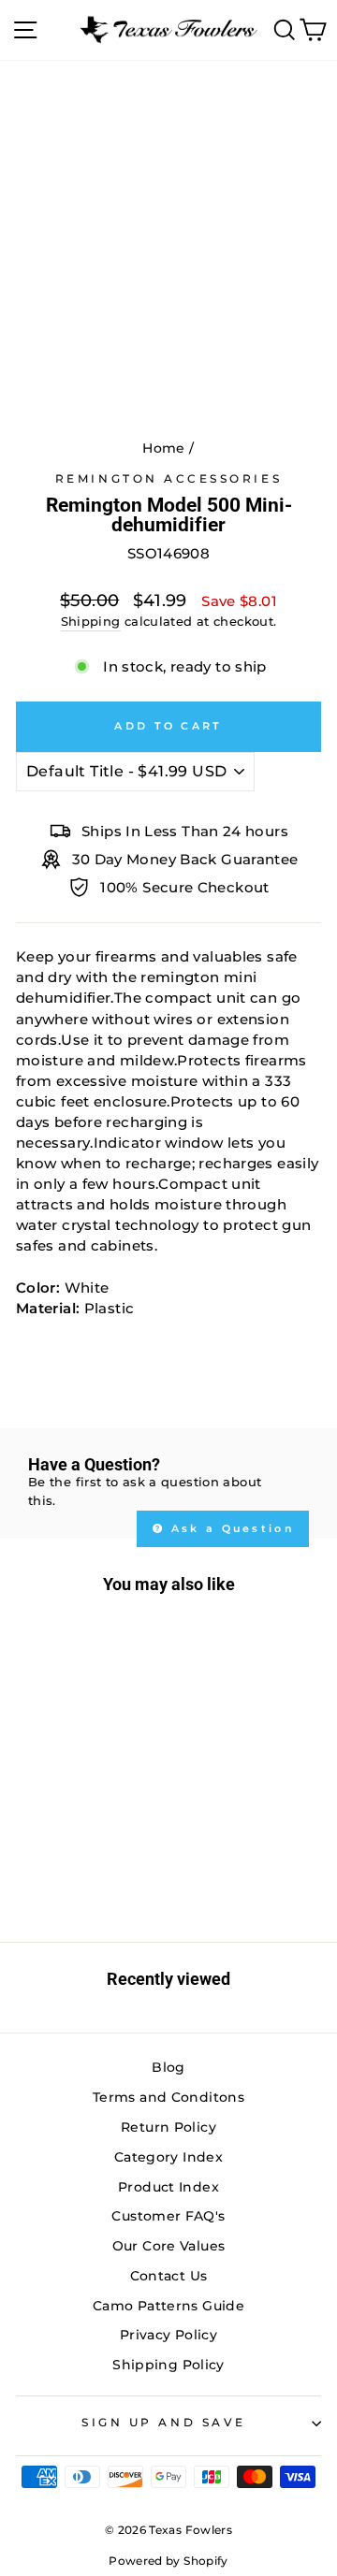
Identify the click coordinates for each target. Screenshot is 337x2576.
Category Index (168, 2157)
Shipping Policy (168, 2365)
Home (163, 448)
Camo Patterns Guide (168, 2306)
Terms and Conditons (168, 2097)
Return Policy (168, 2127)
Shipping (91, 622)
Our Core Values (169, 2246)
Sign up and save (164, 2423)
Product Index (168, 2187)
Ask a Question (231, 1528)
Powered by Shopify (168, 2561)
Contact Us (169, 2276)
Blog (168, 2067)
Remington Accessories (168, 479)
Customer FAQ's (168, 2216)
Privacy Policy (168, 2335)
